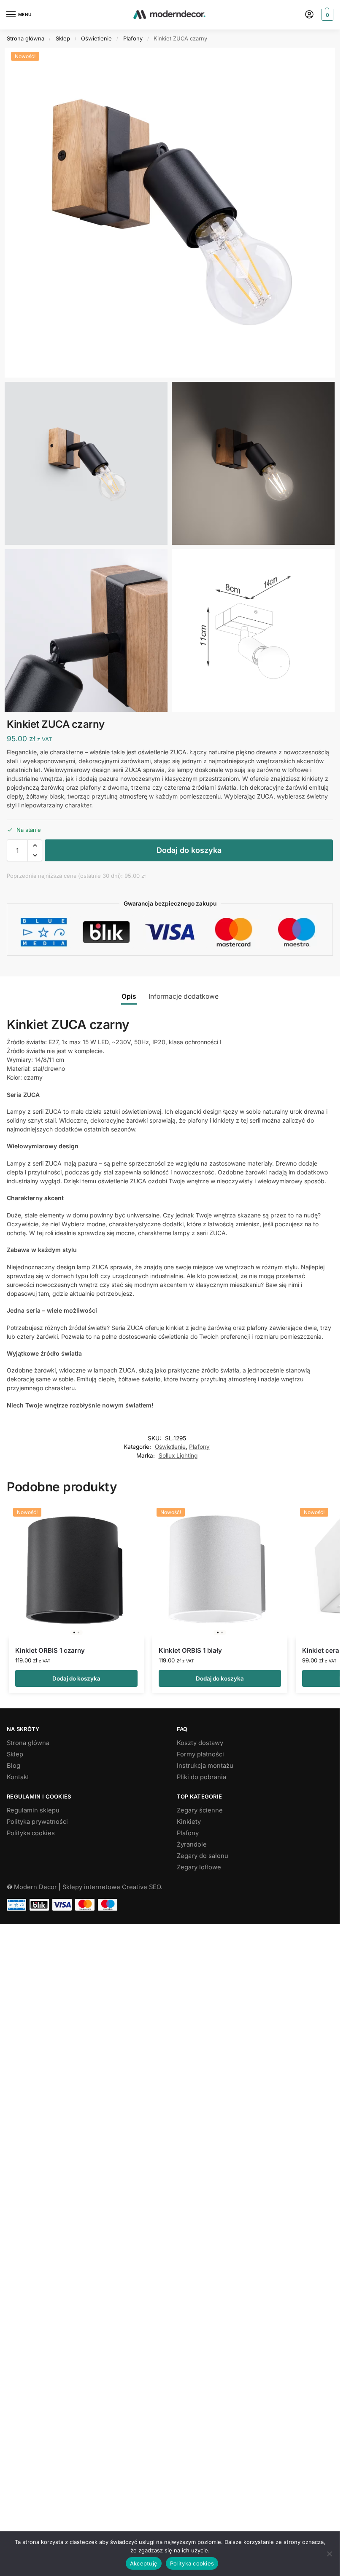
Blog (14, 1766)
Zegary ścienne (200, 1810)
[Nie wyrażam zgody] (329, 2554)
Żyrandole (192, 1844)
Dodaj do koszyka (189, 850)
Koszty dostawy (200, 1743)
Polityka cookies (31, 1833)
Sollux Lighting (178, 1456)
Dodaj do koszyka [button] (76, 1678)
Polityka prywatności (37, 1822)
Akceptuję (144, 2563)
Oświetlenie (96, 38)
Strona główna (26, 38)
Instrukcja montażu (205, 1766)
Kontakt (18, 1777)
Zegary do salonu (203, 1856)
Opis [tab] (129, 996)
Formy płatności (200, 1754)
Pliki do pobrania (201, 1777)
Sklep (63, 38)
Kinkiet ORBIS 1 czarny (50, 1650)
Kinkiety (189, 1822)
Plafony (133, 38)
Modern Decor (35, 1887)
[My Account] (309, 15)
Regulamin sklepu (33, 1810)
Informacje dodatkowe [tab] (184, 996)
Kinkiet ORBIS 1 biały (190, 1650)
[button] (326, 15)
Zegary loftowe (199, 1867)
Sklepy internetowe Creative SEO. (112, 1887)
